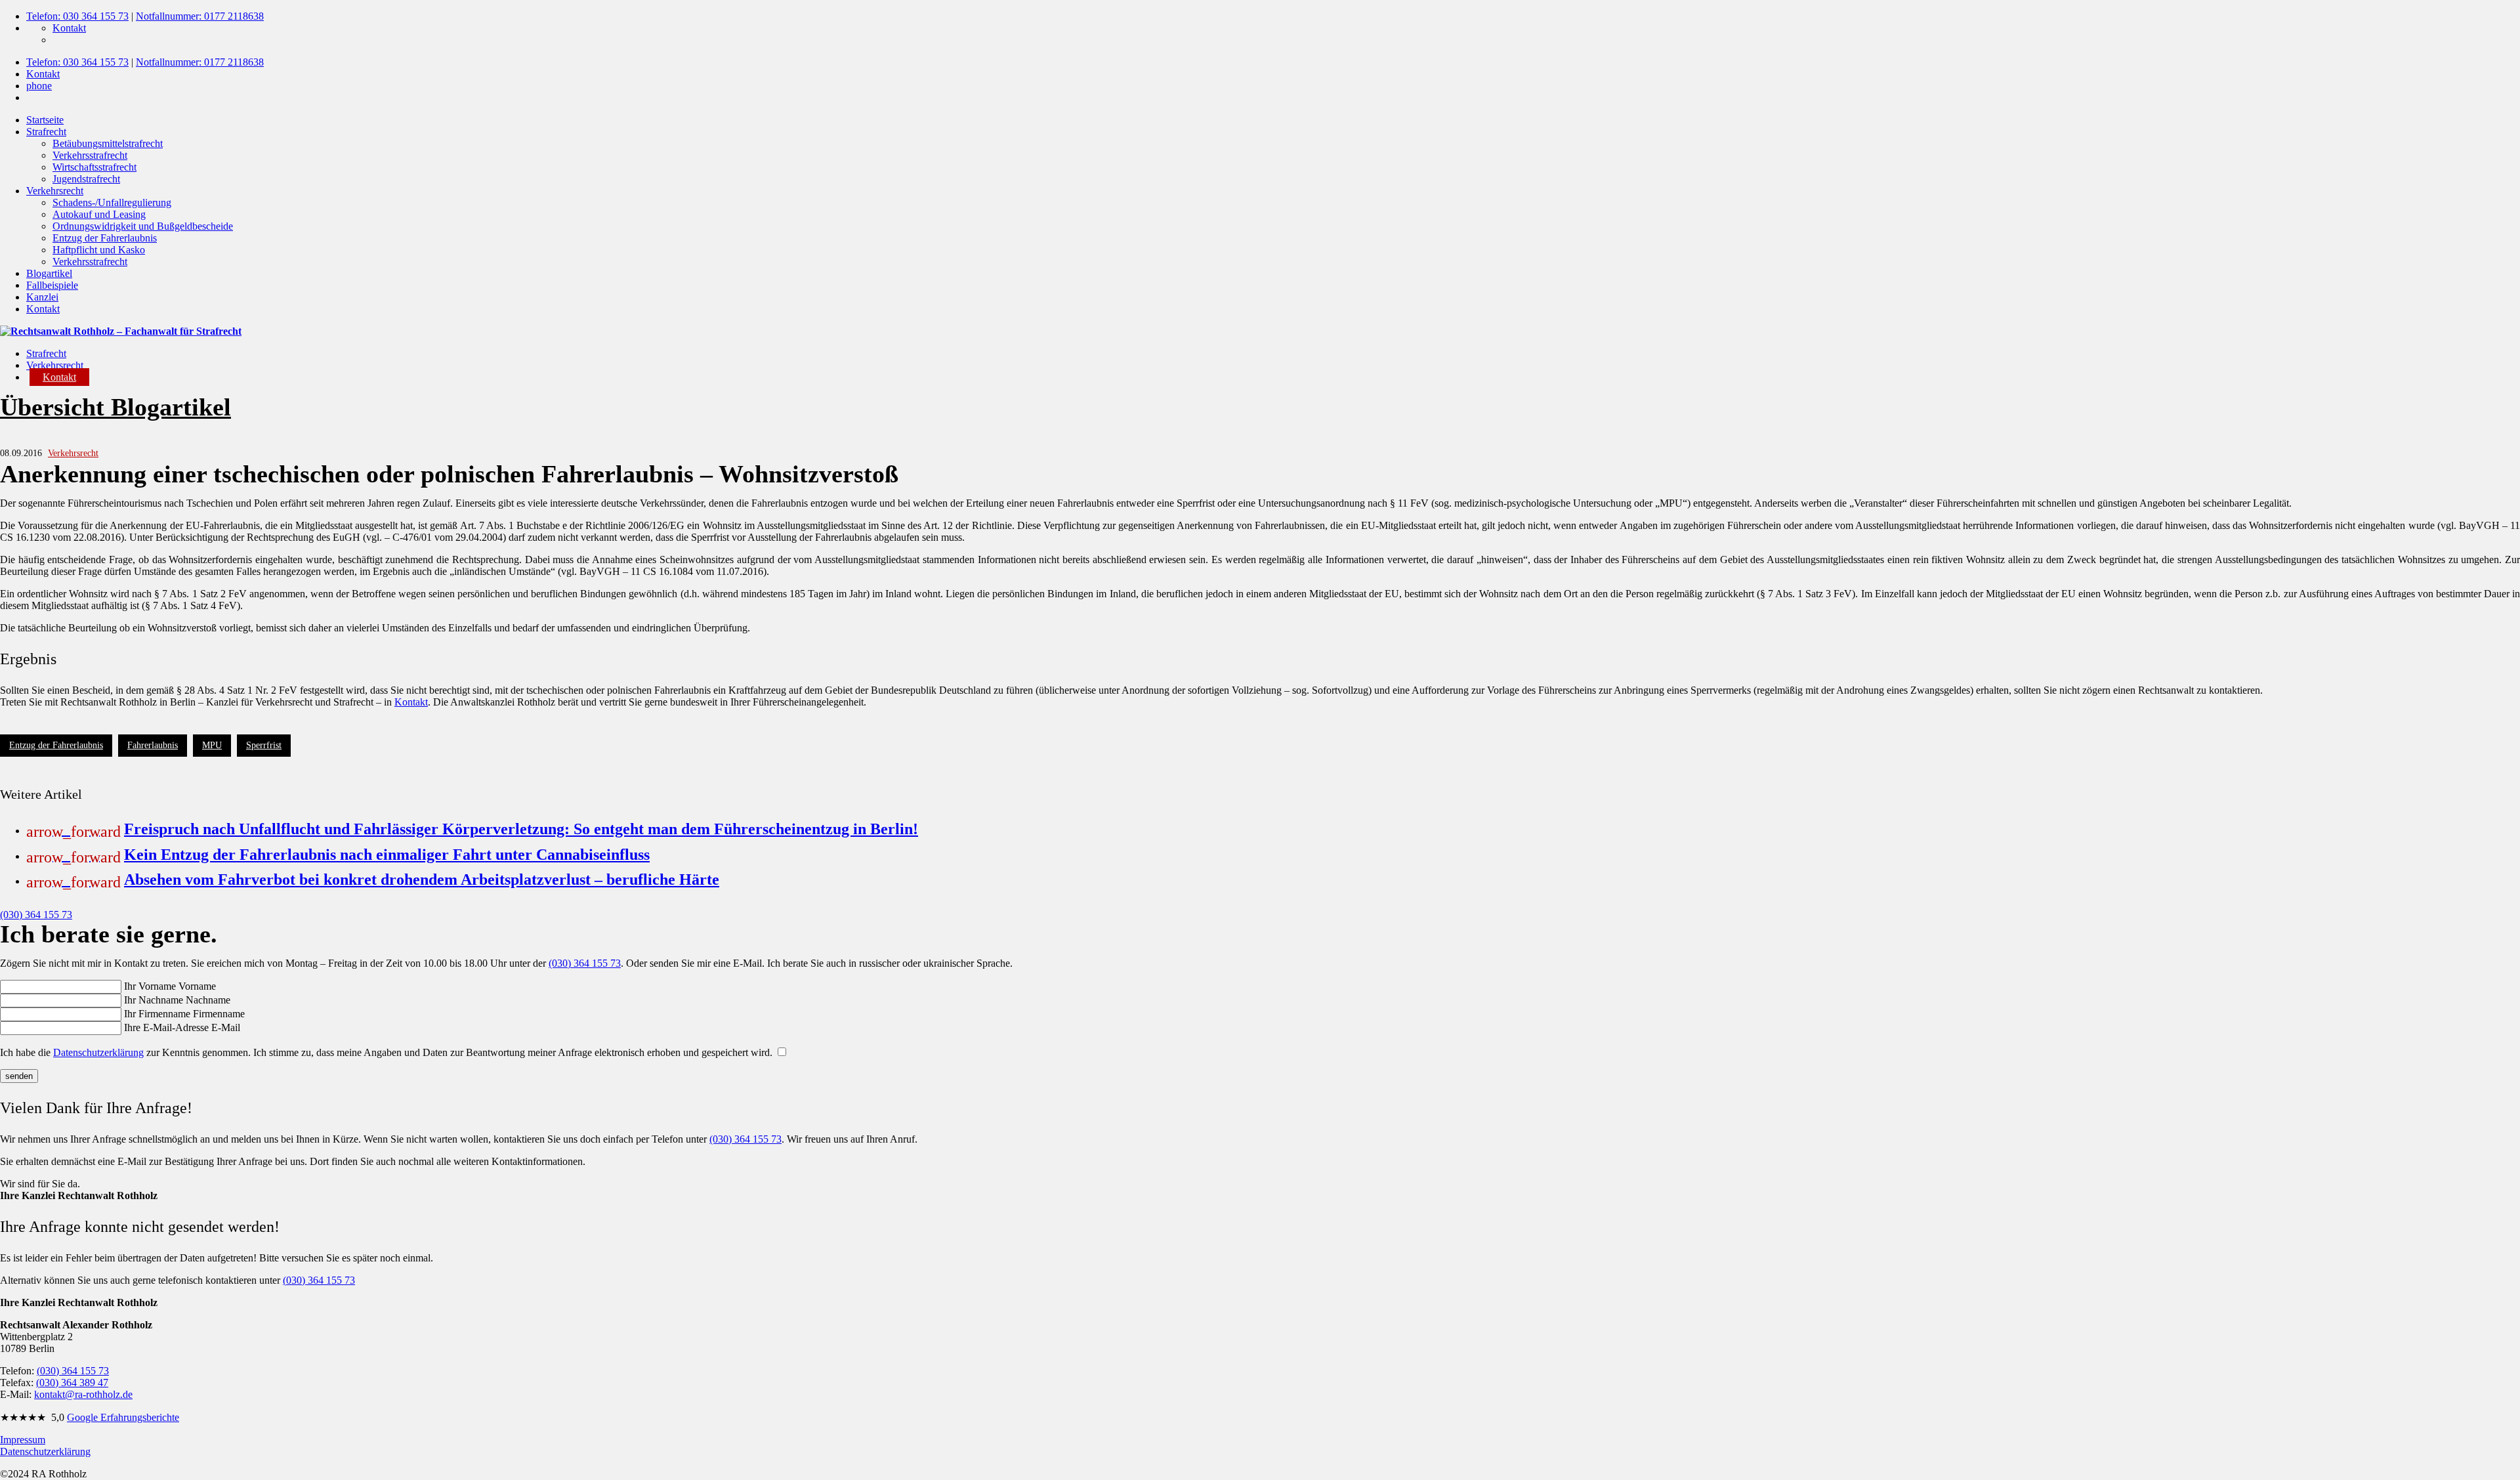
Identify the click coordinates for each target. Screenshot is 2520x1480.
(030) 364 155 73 (36, 915)
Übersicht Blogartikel (115, 407)
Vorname (197, 986)
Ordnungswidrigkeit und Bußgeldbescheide (143, 226)
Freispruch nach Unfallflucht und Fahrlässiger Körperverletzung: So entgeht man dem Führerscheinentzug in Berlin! (521, 829)
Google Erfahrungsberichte (123, 1417)
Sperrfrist (264, 745)
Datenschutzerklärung (98, 1052)
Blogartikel (49, 273)
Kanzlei (42, 297)
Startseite (45, 120)
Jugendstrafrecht (86, 179)
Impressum (23, 1440)
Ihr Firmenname (157, 1014)
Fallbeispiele (52, 285)
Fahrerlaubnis (153, 745)
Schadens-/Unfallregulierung (112, 202)
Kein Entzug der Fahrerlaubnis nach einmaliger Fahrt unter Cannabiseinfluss (387, 855)
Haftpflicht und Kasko (99, 250)
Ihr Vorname (150, 986)
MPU (212, 745)
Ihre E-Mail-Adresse (166, 1027)
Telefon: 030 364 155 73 (77, 16)
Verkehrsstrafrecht (90, 155)
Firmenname (219, 1014)
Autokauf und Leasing (99, 214)
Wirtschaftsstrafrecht (94, 167)
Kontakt (69, 28)
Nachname (208, 1000)
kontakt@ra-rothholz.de (83, 1394)
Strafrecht (46, 132)
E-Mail (226, 1027)
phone (39, 86)
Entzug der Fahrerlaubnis (105, 238)
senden (19, 1076)
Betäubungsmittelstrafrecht (108, 143)
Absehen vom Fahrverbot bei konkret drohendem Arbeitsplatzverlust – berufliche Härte (422, 879)
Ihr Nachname (154, 1000)
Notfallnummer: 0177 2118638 (200, 16)
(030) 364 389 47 (72, 1383)
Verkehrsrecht (55, 191)
